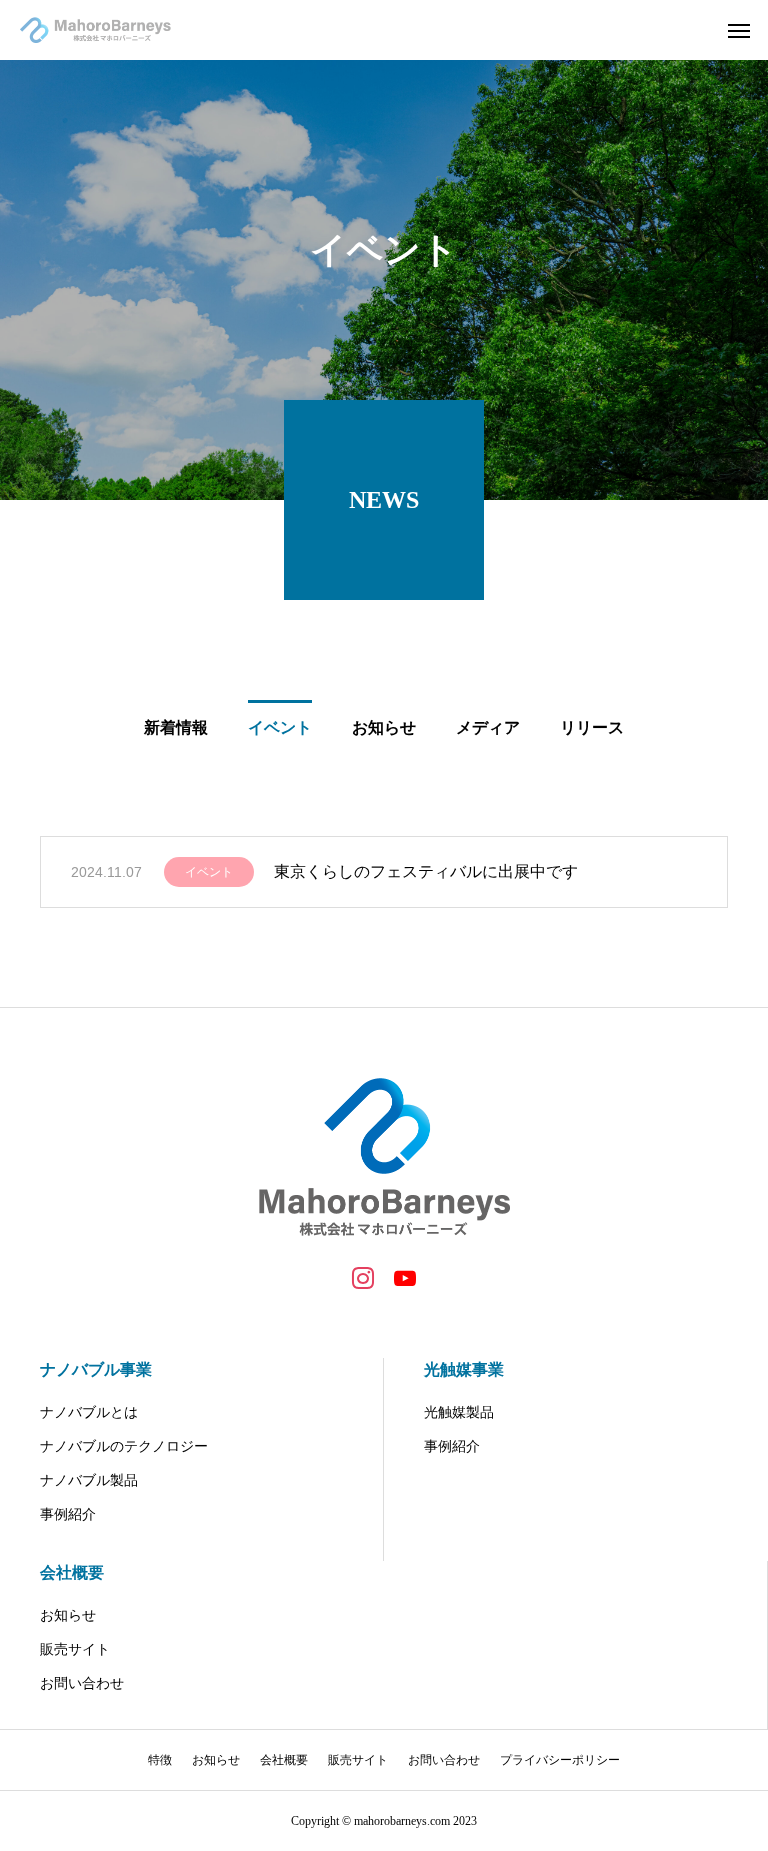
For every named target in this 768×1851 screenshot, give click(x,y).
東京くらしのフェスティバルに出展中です (426, 871)
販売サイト (75, 1649)
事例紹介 (68, 1514)
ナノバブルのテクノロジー (124, 1446)
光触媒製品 (459, 1412)
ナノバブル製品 (89, 1480)
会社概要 (72, 1572)
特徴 (160, 1760)
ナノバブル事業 (96, 1369)
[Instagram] (363, 1277)
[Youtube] (405, 1277)
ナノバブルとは (89, 1412)
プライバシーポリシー (560, 1760)
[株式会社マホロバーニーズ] (95, 30)
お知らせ (68, 1615)
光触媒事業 (464, 1369)
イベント (209, 872)
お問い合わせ (82, 1683)
